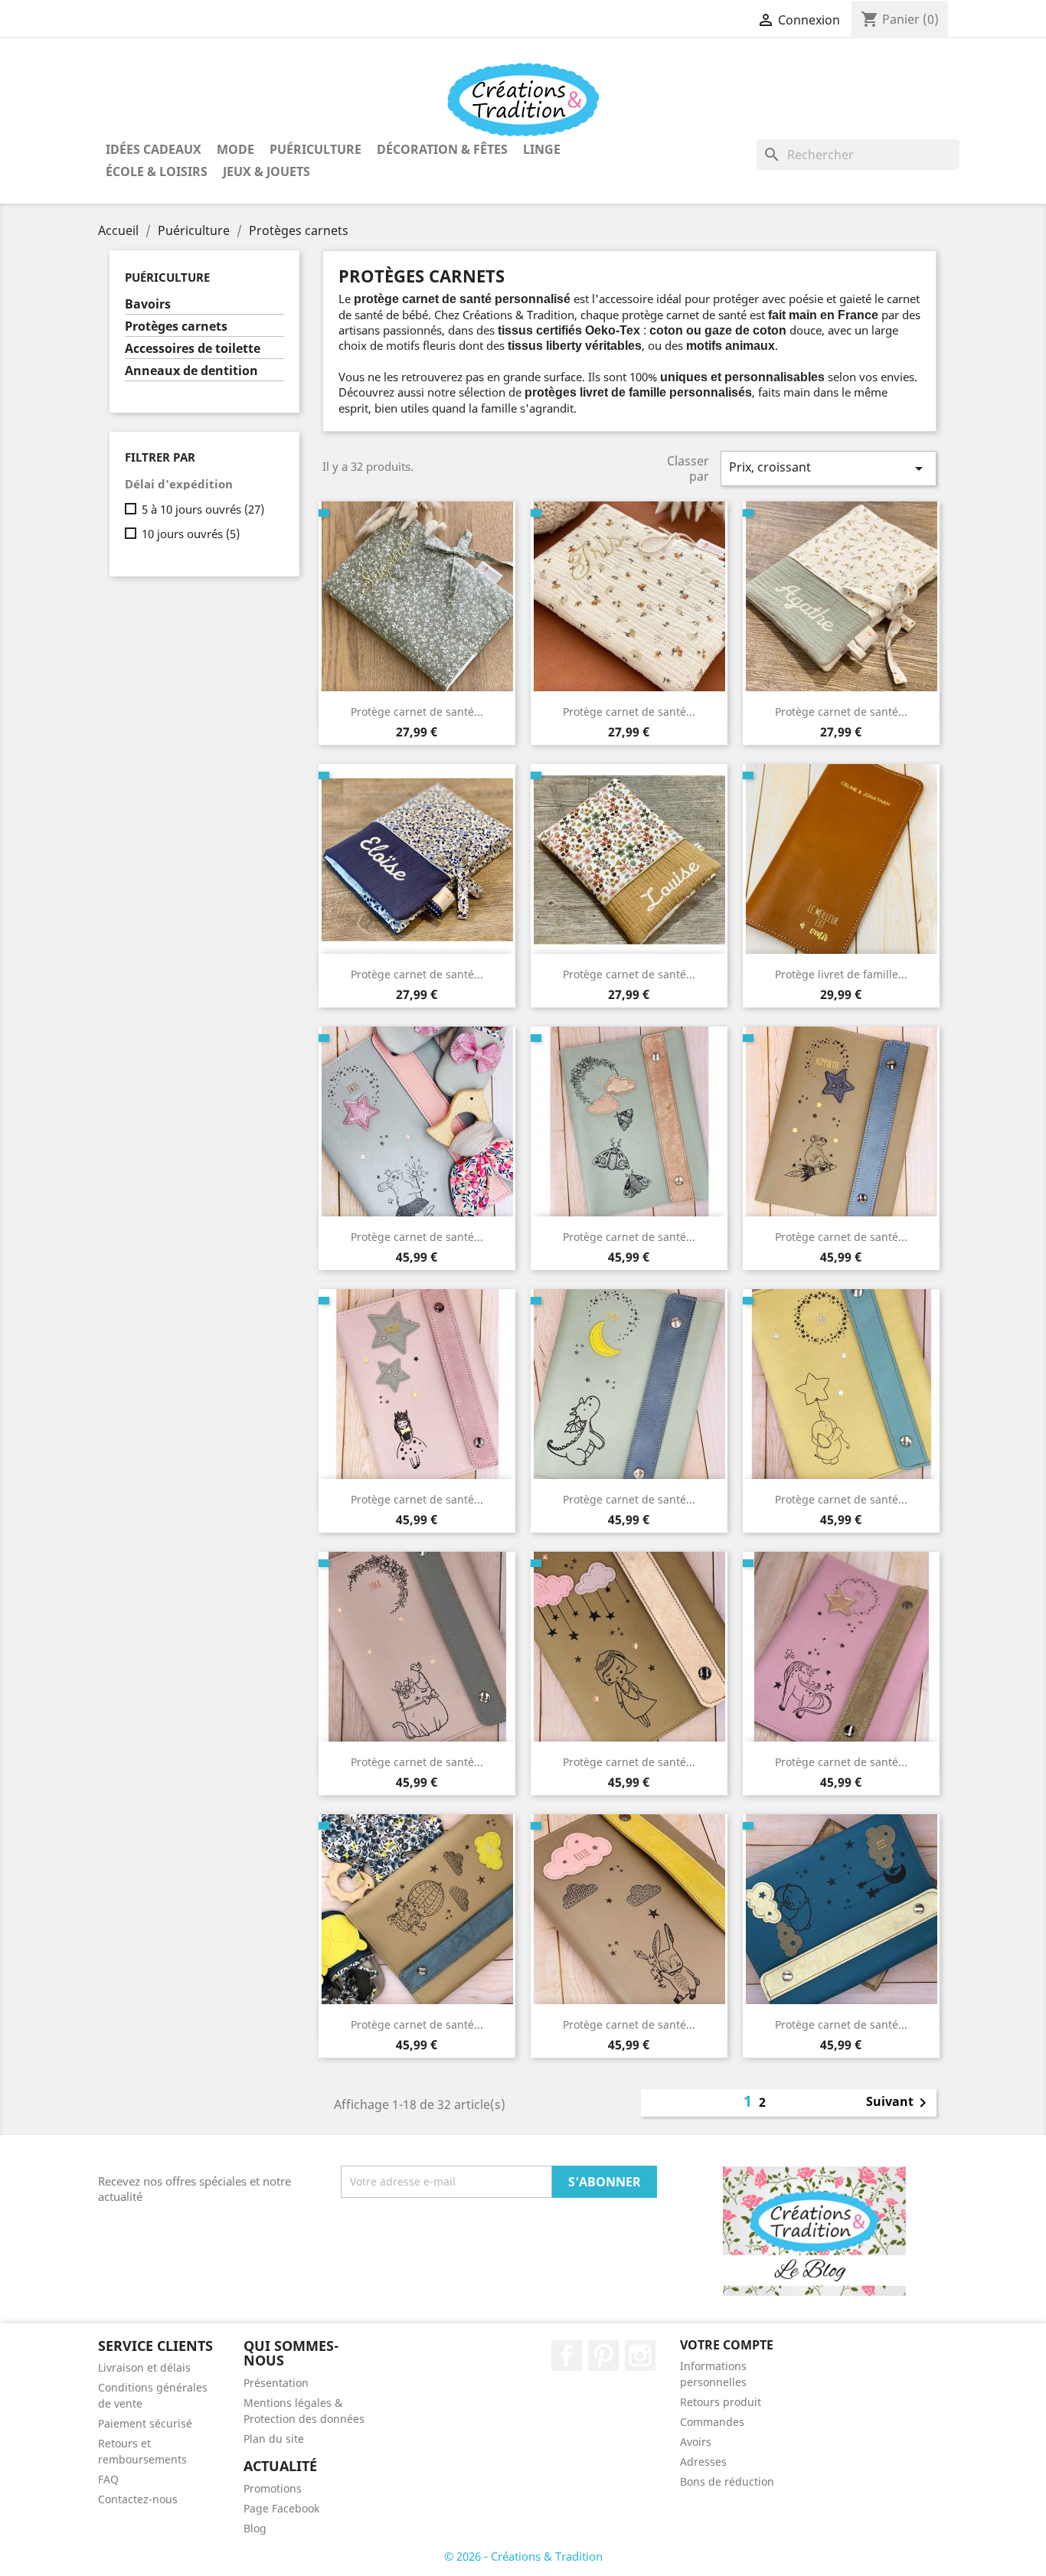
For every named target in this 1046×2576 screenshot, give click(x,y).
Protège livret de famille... (841, 974)
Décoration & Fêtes (442, 149)
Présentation (276, 2383)
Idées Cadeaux (154, 149)
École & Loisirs (157, 171)
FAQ (108, 2479)
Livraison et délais (144, 2367)
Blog (255, 2528)
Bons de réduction (727, 2481)
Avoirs (696, 2442)
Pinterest (603, 2356)
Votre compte (727, 2345)
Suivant (899, 2103)
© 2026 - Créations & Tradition (523, 2556)
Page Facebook (281, 2508)
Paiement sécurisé (145, 2423)
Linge (542, 149)
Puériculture (315, 149)
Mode (235, 149)
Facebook (567, 2356)
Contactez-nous (138, 2499)
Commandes (712, 2422)
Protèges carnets (176, 326)
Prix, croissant (829, 468)
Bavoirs (148, 304)
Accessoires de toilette (193, 349)
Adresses (703, 2462)
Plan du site (274, 2439)
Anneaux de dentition (191, 371)
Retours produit (721, 2402)
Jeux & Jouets (266, 171)
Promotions (273, 2488)
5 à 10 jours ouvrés (203, 509)
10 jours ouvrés (191, 534)
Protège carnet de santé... (417, 712)
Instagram (640, 2356)
